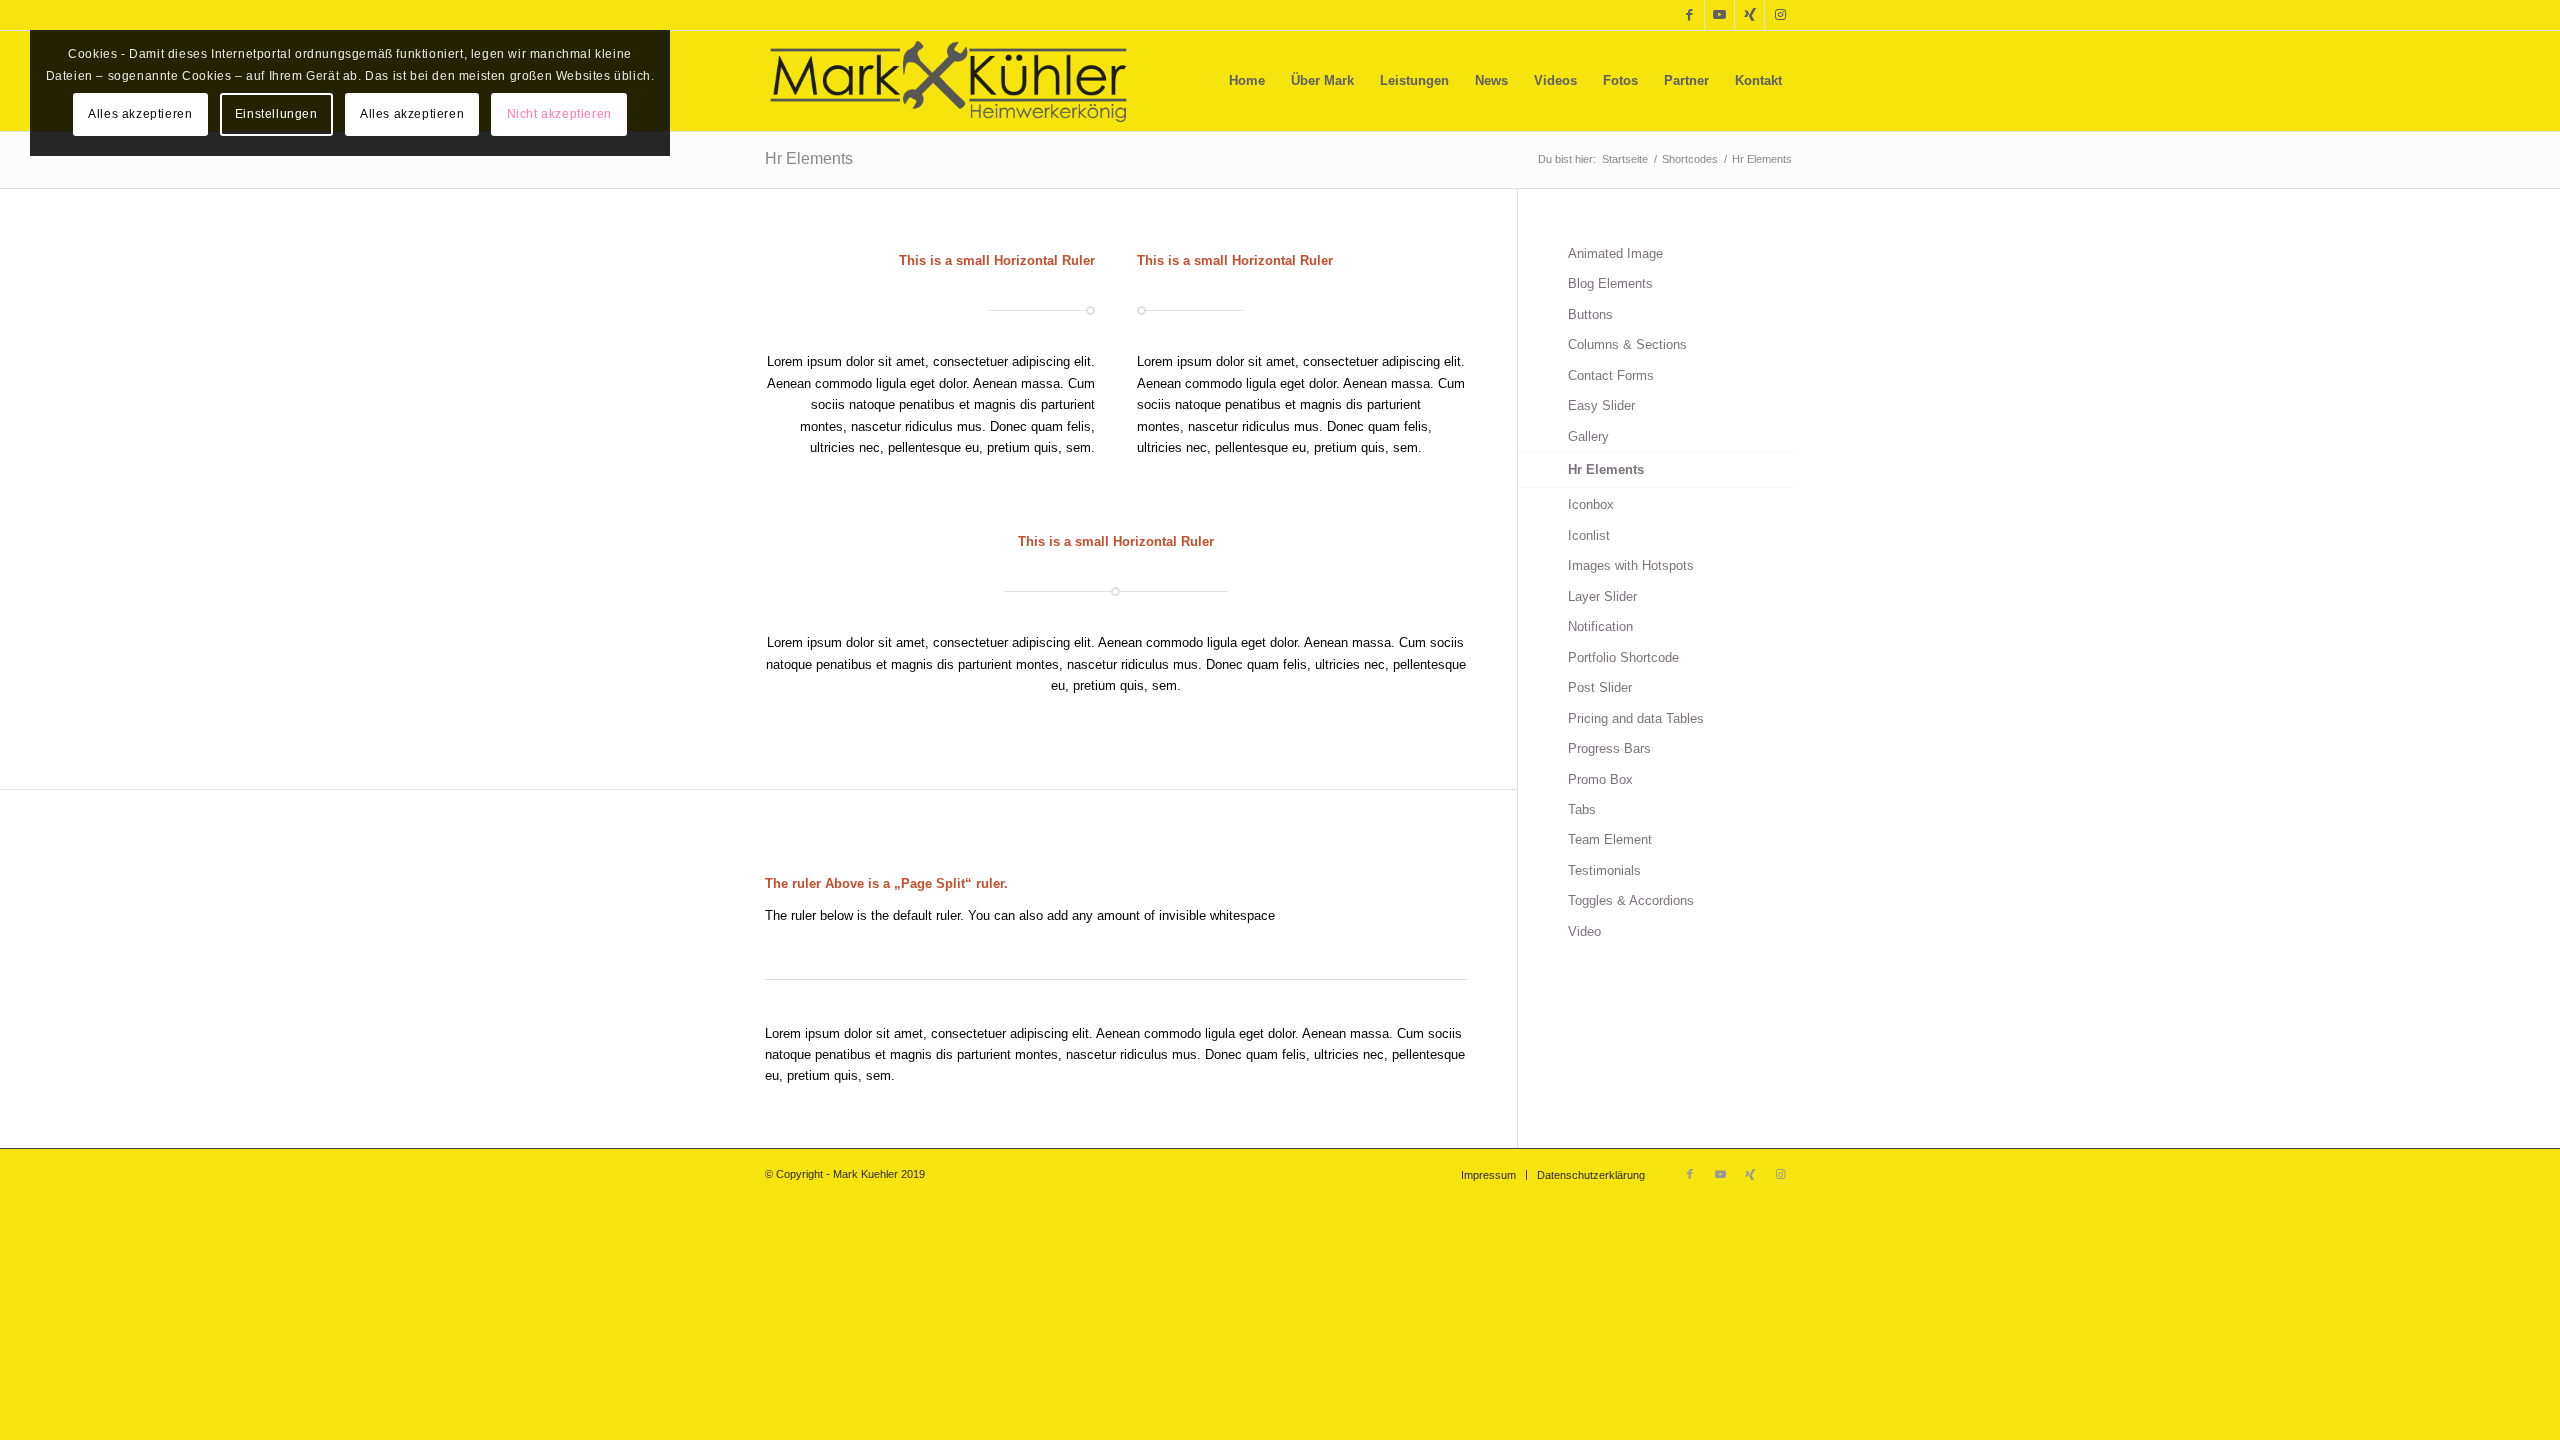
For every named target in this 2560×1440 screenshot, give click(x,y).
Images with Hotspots (1631, 565)
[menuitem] (1247, 81)
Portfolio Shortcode (1623, 657)
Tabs (1582, 809)
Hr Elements (809, 158)
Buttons (1590, 314)
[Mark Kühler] (949, 81)
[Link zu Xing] (1749, 15)
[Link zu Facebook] (1689, 15)
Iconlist (1589, 535)
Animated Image (1615, 253)
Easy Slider (1601, 405)
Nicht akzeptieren (559, 114)
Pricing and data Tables (1636, 718)
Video (1584, 931)
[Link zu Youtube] (1719, 15)
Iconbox (1591, 504)
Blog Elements (1610, 283)
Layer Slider (1602, 596)
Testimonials (1604, 870)
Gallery (1588, 436)
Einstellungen (276, 114)
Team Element (1610, 839)
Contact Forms (1611, 375)
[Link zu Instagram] (1780, 15)
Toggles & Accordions (1631, 900)
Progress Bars (1609, 748)
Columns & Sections (1627, 344)
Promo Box (1600, 779)
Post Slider (1600, 687)
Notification (1600, 626)
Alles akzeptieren (140, 114)
